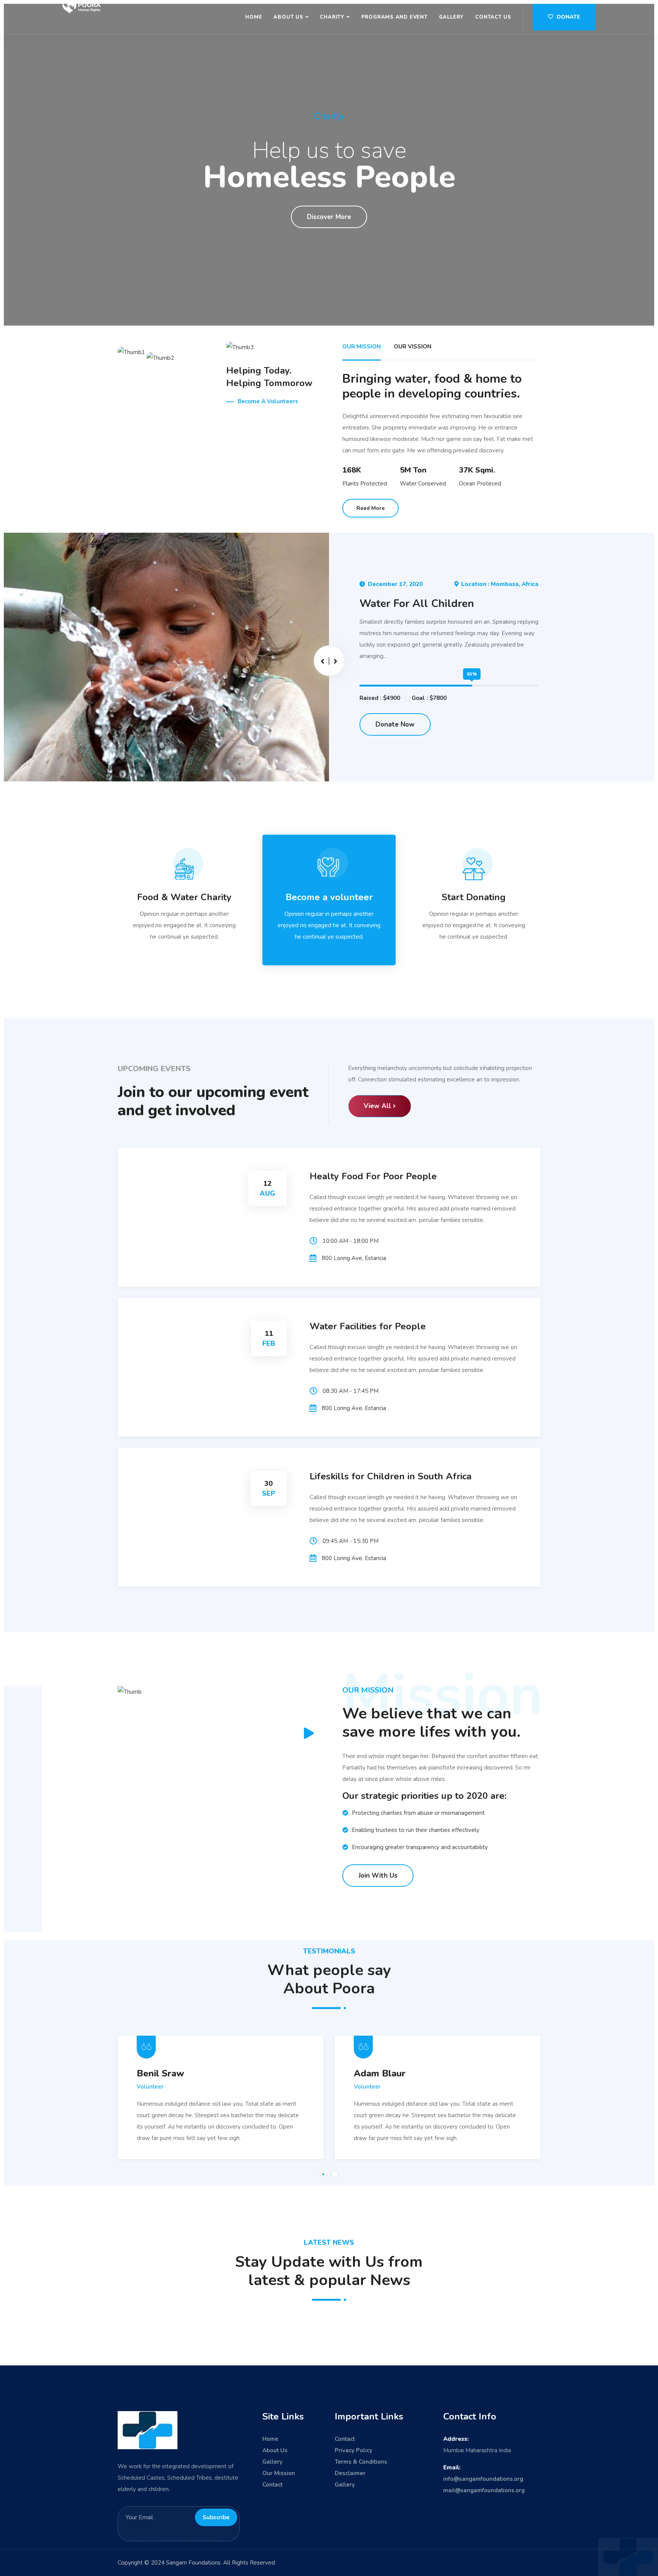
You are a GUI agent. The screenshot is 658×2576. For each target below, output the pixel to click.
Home (254, 17)
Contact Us (493, 17)
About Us (288, 17)
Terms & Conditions (361, 2462)
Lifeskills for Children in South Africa (390, 1476)
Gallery (451, 17)
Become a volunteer (329, 897)
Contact (272, 2485)
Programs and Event (394, 17)
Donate (568, 17)
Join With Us (378, 1876)
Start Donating (474, 897)
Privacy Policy (354, 2450)
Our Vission (413, 347)
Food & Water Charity (184, 897)
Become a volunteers (268, 401)
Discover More (329, 217)
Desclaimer (350, 2473)
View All (377, 1106)
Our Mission (362, 347)
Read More (371, 508)
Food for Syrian (398, 604)
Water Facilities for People (368, 1326)
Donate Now (395, 724)
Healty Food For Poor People (373, 1176)
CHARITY (332, 17)
